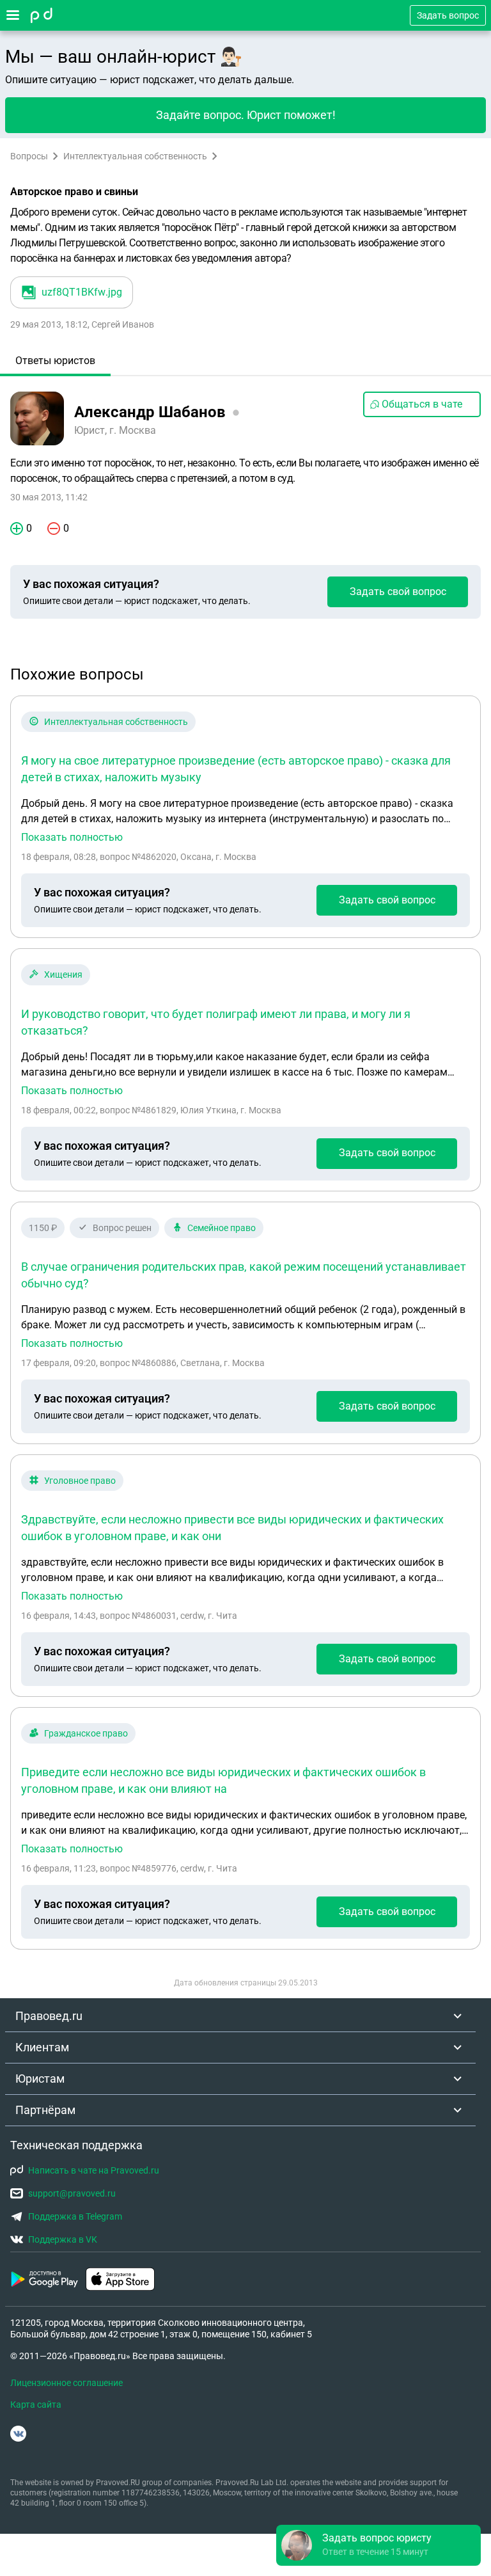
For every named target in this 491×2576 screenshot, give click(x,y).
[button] (378, 2545)
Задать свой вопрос (398, 592)
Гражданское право (86, 1733)
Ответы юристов (55, 361)
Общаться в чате (422, 404)
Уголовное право (80, 1481)
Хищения (63, 974)
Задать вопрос (448, 15)
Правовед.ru (49, 2016)
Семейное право (222, 1228)
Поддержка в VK (63, 2239)
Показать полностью (72, 838)
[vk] (18, 2434)
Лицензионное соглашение (66, 2383)
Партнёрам (45, 2110)
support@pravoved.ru (72, 2193)
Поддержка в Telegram (75, 2216)
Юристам (40, 2079)
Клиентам (42, 2047)
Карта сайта (36, 2405)
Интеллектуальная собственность (135, 156)
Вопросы (29, 156)
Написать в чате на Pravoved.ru (94, 2170)
